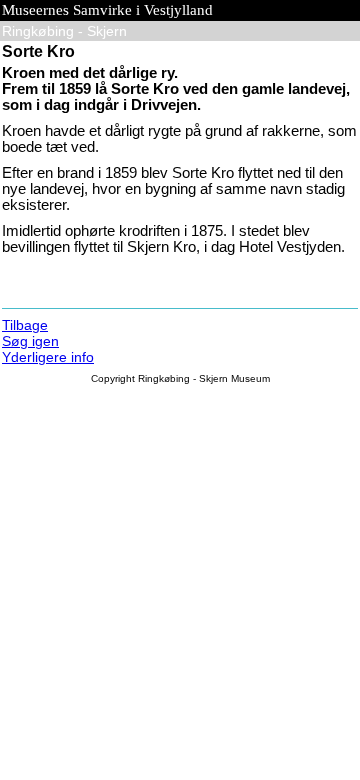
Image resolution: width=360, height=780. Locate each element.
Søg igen (30, 341)
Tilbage (25, 325)
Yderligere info (48, 357)
